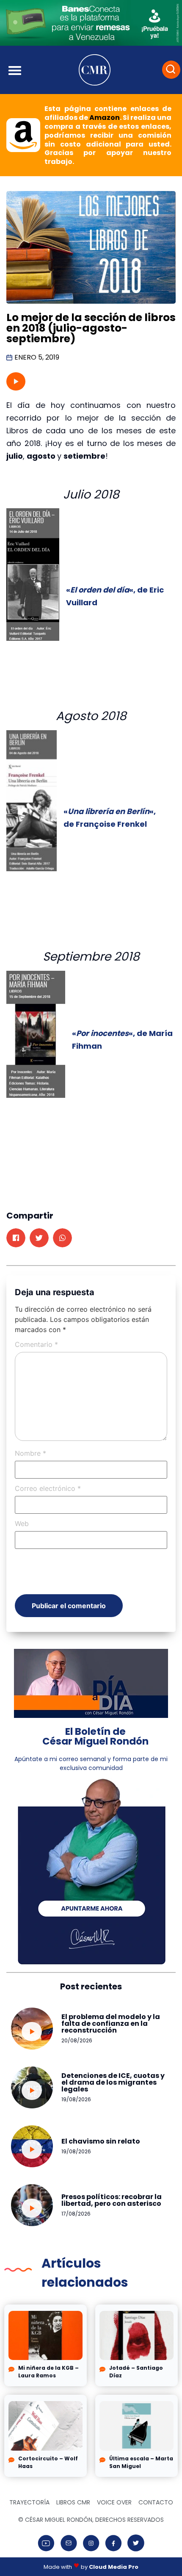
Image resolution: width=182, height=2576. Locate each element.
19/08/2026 (76, 2099)
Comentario (36, 1344)
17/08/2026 (76, 2214)
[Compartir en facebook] (16, 1238)
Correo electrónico (48, 1488)
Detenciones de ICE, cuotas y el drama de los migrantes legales (113, 2082)
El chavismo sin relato (101, 2141)
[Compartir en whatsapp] (62, 1238)
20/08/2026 (77, 2040)
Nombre (30, 1453)
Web (22, 1523)
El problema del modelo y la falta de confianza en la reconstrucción (111, 2023)
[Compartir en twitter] (39, 1238)
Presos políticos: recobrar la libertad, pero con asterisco (112, 2200)
